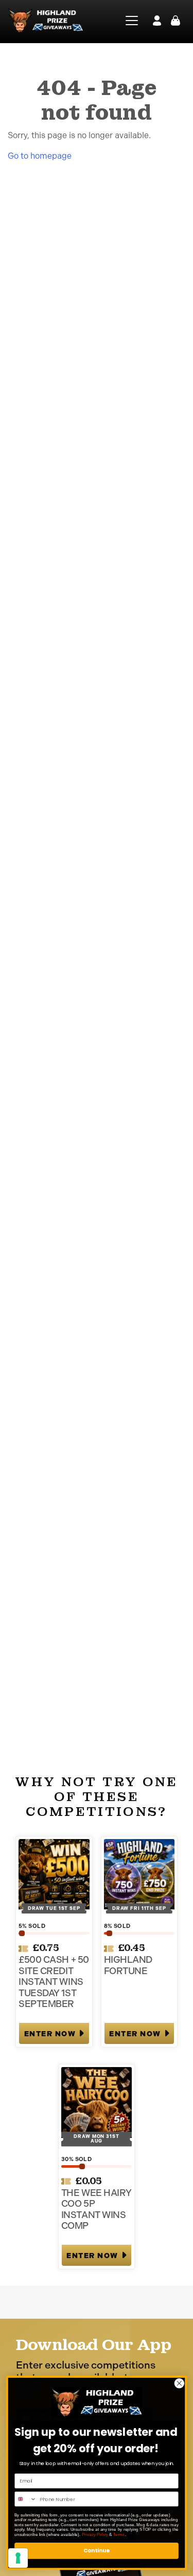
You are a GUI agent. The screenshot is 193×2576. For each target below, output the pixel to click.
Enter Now (50, 2034)
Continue (97, 2551)
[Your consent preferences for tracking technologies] (18, 2558)
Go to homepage (40, 156)
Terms (119, 2534)
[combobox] (26, 2499)
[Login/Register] (157, 21)
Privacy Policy (95, 2534)
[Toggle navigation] (128, 21)
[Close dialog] (179, 2383)
